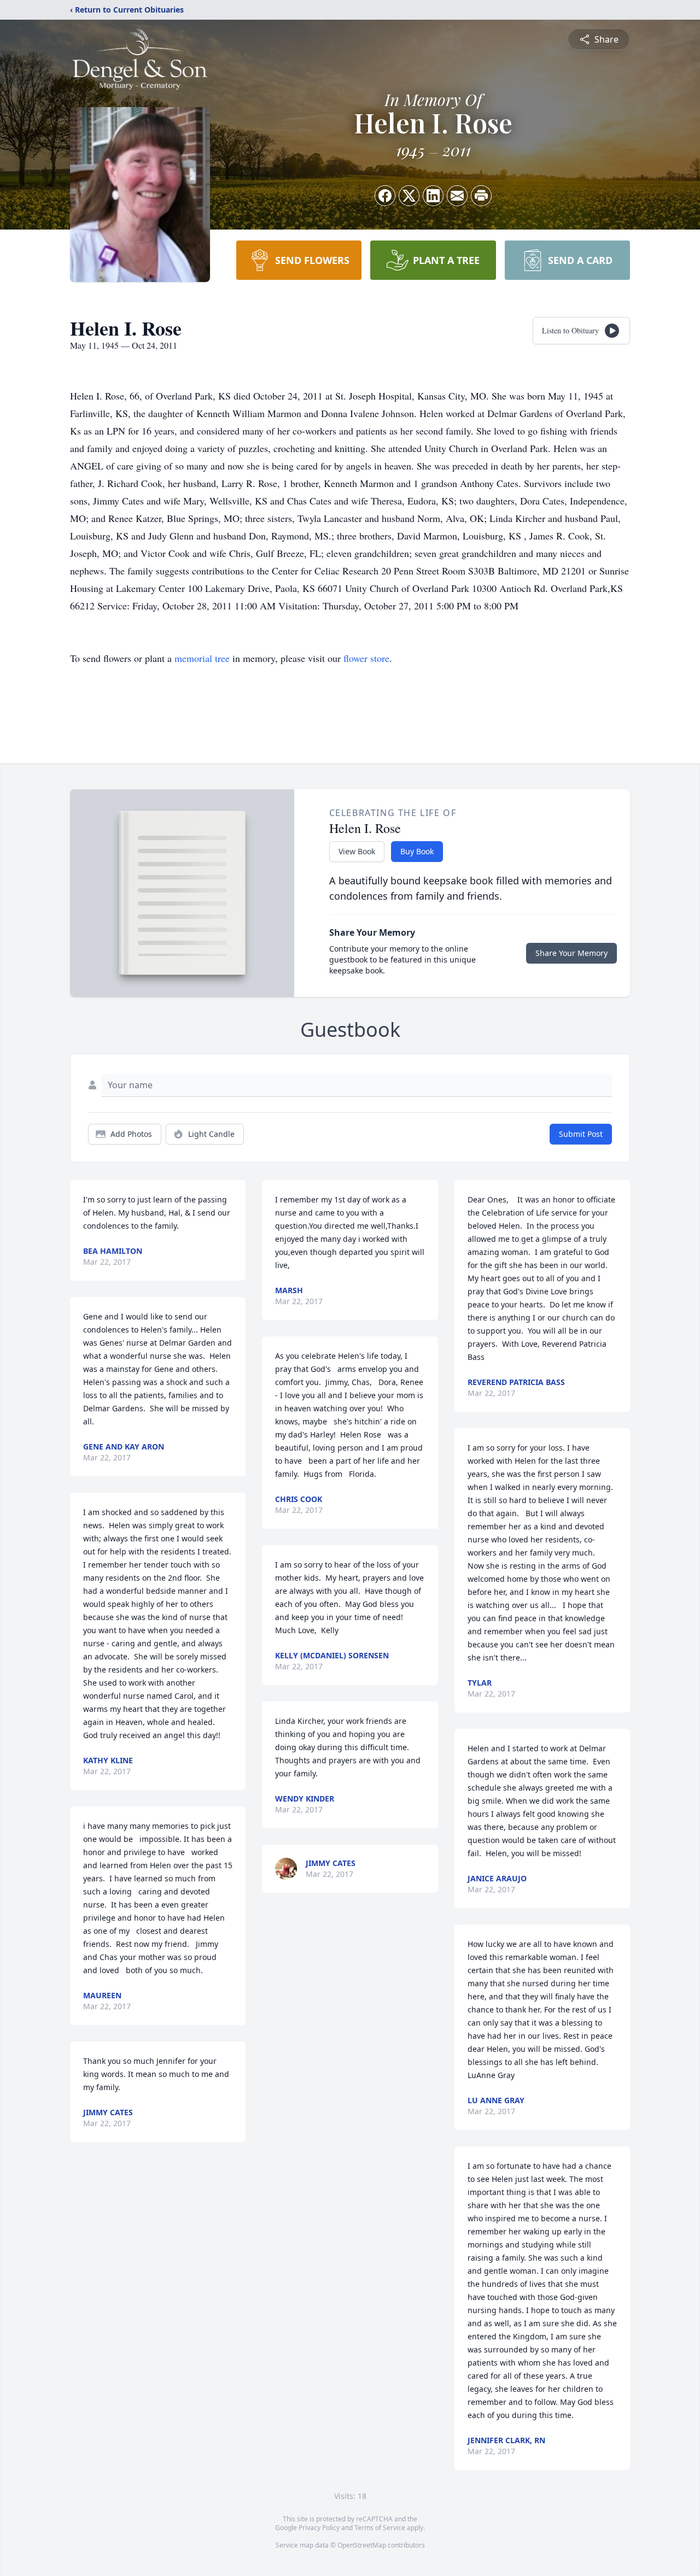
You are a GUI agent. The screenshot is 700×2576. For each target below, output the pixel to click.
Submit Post (581, 1134)
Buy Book (417, 851)
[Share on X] (409, 196)
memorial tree (202, 658)
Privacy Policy (319, 2528)
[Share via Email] (457, 196)
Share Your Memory (571, 953)
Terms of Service (380, 2528)
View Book (357, 851)
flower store (366, 658)
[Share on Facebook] (385, 196)
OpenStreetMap (362, 2545)
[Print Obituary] (481, 196)
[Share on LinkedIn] (433, 196)
